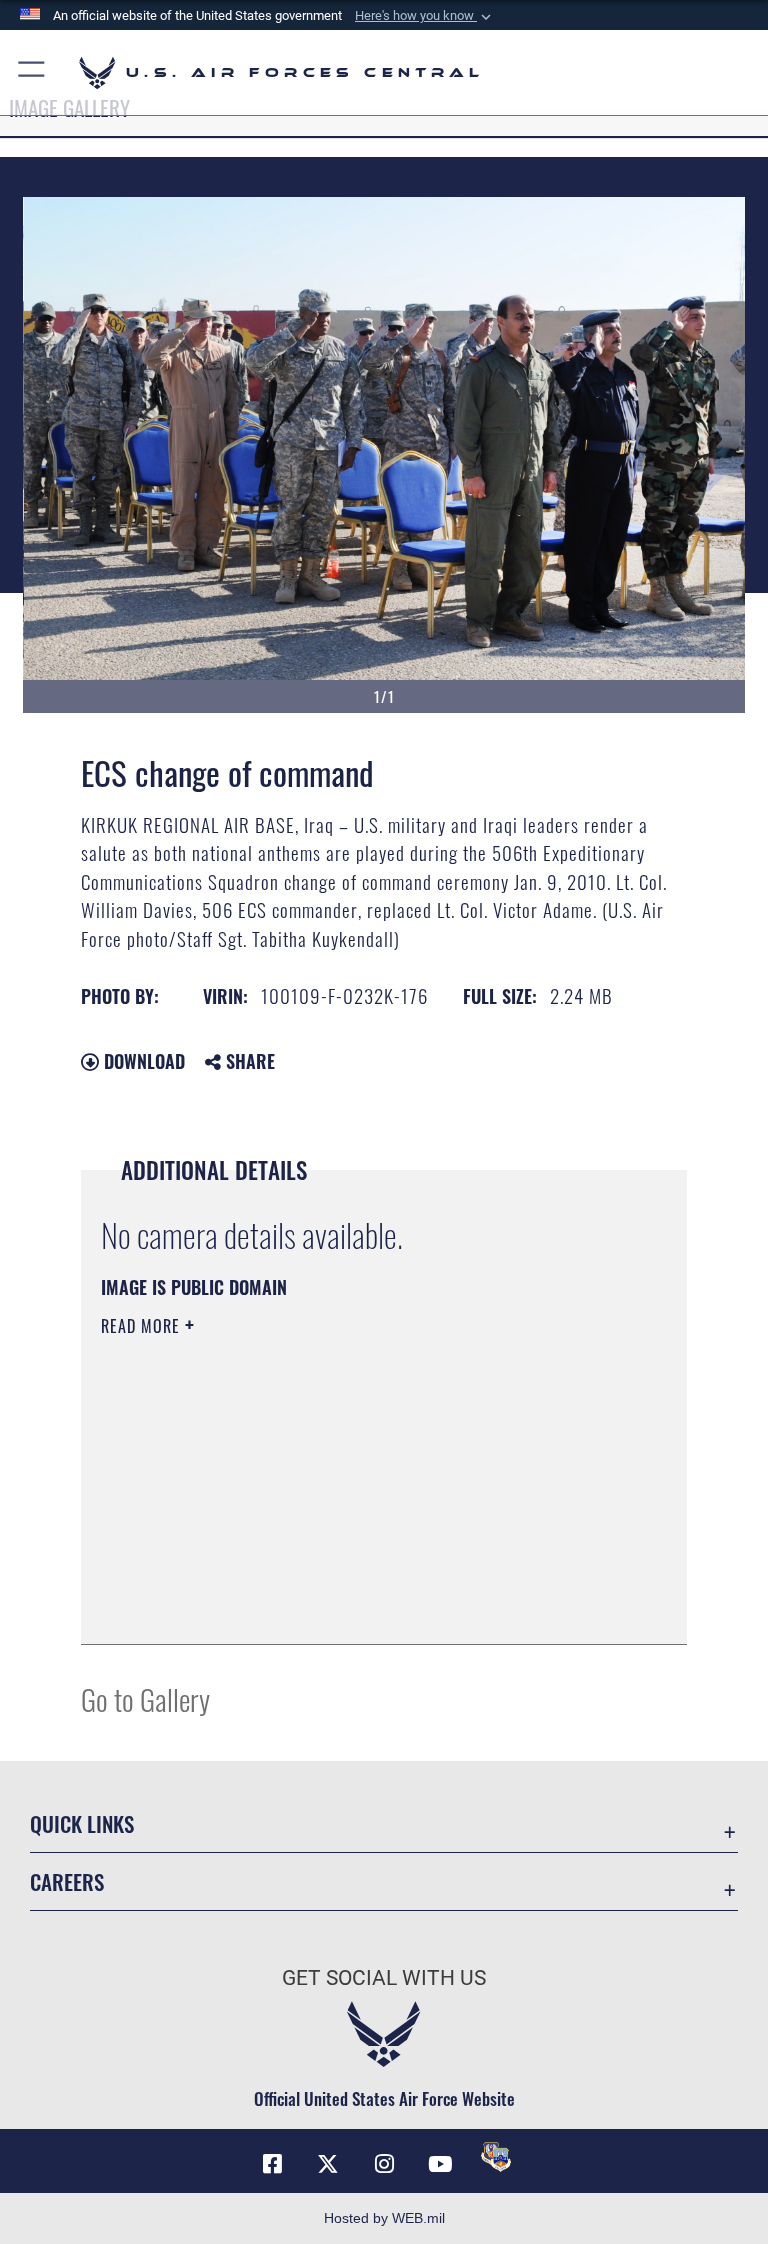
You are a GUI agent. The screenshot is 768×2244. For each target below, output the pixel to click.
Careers (67, 1881)
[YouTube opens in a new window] (440, 2164)
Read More (143, 1326)
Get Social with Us (384, 1978)
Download (142, 1061)
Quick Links (82, 1823)
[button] (425, 16)
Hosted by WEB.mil (384, 2218)
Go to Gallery (145, 1698)
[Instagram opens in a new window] (384, 2164)
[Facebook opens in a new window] (272, 2164)
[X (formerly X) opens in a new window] (328, 2164)
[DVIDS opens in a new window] (496, 2157)
